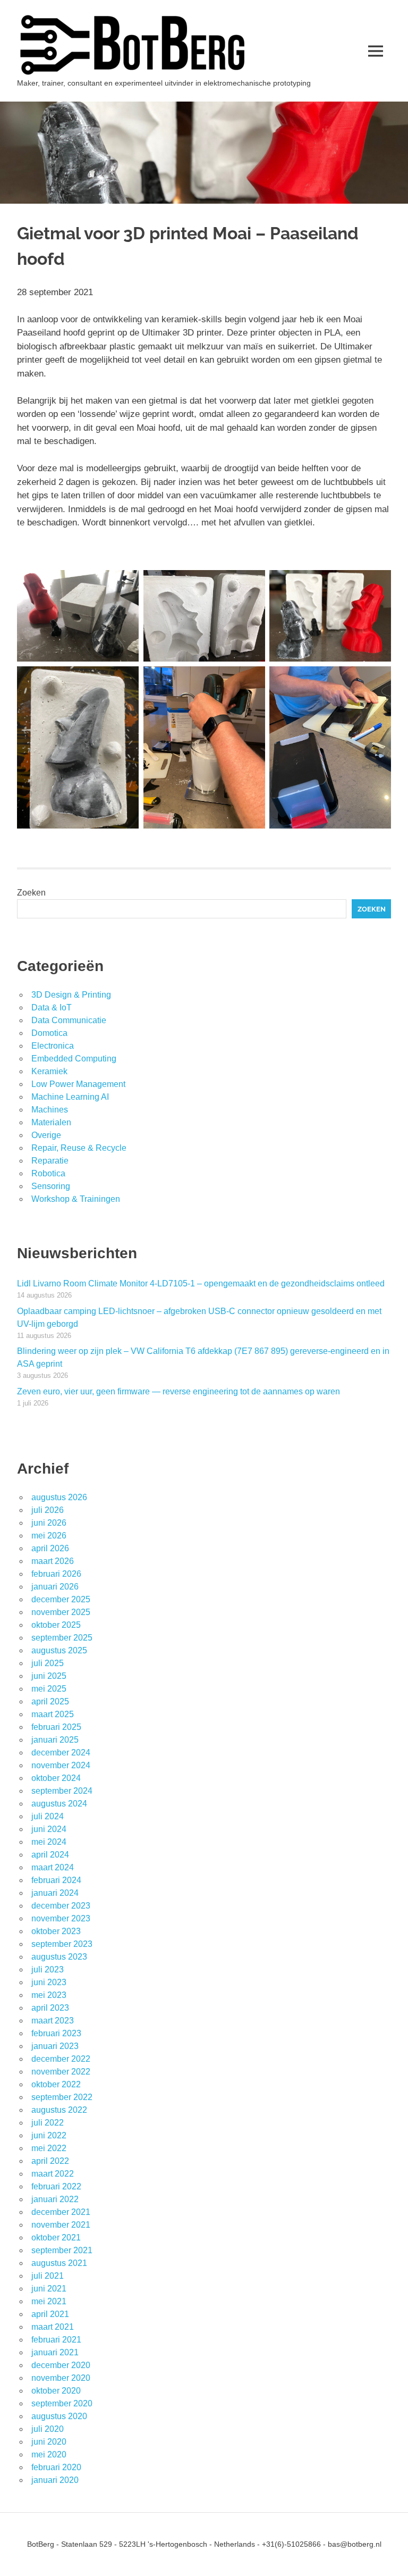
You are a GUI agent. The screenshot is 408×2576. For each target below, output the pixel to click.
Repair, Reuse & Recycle (79, 1148)
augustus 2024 (59, 1804)
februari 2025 (56, 1727)
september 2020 (62, 2403)
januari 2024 (55, 1893)
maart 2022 (53, 2174)
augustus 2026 (59, 1497)
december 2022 (61, 2059)
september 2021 (62, 2250)
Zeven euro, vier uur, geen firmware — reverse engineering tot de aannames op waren (178, 1391)
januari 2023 (55, 2046)
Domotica (49, 1033)
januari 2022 (55, 2199)
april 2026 (50, 1548)
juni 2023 (49, 1982)
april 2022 (50, 2161)
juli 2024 (48, 1816)
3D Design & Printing (71, 995)
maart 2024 (53, 1867)
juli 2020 (48, 2429)
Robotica (48, 1173)
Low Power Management (78, 1084)
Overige (46, 1135)
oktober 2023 (56, 1931)
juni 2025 (49, 1676)
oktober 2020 (56, 2391)
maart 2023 (53, 2021)
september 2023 (62, 1944)
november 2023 (61, 1918)
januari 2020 (55, 2480)
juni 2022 (49, 2135)
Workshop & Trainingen (76, 1199)
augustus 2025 (59, 1650)
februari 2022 (56, 2186)
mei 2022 (49, 2148)
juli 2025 (48, 1663)
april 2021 (50, 2314)
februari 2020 (56, 2467)
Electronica (53, 1046)
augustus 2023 (59, 1957)
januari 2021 (55, 2352)
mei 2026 (49, 1536)
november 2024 (61, 1765)
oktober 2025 (56, 1625)
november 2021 (61, 2225)
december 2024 (61, 1753)
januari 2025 (55, 1740)
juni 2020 (49, 2442)
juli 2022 (48, 2123)
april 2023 (50, 2008)
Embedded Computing (74, 1059)
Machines (50, 1110)
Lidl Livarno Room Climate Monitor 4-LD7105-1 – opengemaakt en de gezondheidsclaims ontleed (201, 1283)
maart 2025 (53, 1714)
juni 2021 (49, 2289)
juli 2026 (48, 1510)
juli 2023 (48, 1969)
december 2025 (61, 1599)
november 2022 (61, 2072)
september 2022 (62, 2097)
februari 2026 (56, 1574)
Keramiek (49, 1071)
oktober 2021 (56, 2238)
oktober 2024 (56, 1778)
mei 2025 (49, 1689)
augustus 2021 (59, 2263)
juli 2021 (48, 2276)
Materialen (51, 1122)
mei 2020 (49, 2454)
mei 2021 (49, 2301)
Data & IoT (52, 1007)
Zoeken (31, 893)
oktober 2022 (56, 2084)
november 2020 (61, 2378)
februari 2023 (56, 2033)
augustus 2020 (59, 2416)
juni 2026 (49, 1523)
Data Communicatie (69, 1020)
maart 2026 (53, 1561)
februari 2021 (56, 2340)
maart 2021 (53, 2327)
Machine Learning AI (70, 1097)
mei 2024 (49, 1842)
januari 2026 (55, 1587)
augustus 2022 (59, 2110)
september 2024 (62, 1791)
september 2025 (62, 1638)
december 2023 (61, 1906)
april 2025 (50, 1701)
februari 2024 (56, 1880)
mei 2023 (49, 1995)
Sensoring (51, 1186)
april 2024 (50, 1855)
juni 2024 (49, 1829)
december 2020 (61, 2365)
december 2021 (61, 2212)
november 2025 (61, 1612)
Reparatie (50, 1161)
